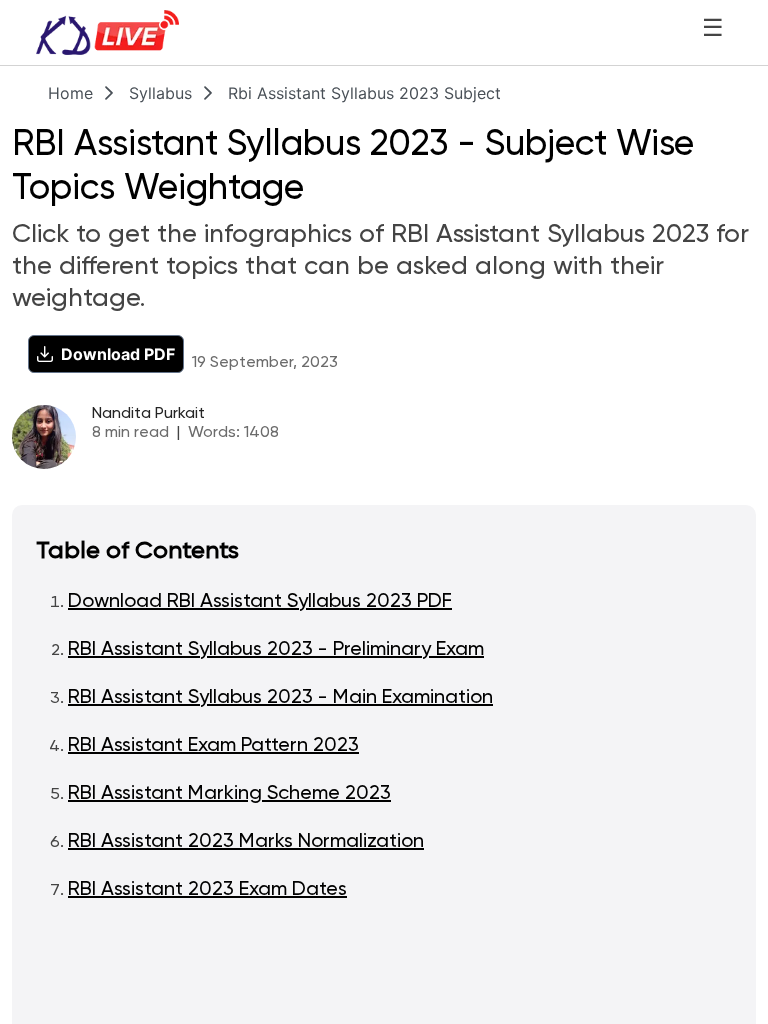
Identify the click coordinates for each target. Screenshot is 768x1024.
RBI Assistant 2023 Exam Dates (207, 890)
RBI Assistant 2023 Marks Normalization (246, 842)
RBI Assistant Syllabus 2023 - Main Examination (280, 698)
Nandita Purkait (148, 414)
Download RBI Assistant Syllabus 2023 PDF (260, 602)
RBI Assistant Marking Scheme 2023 (229, 794)
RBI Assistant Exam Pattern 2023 (213, 746)
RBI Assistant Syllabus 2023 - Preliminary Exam (276, 650)
